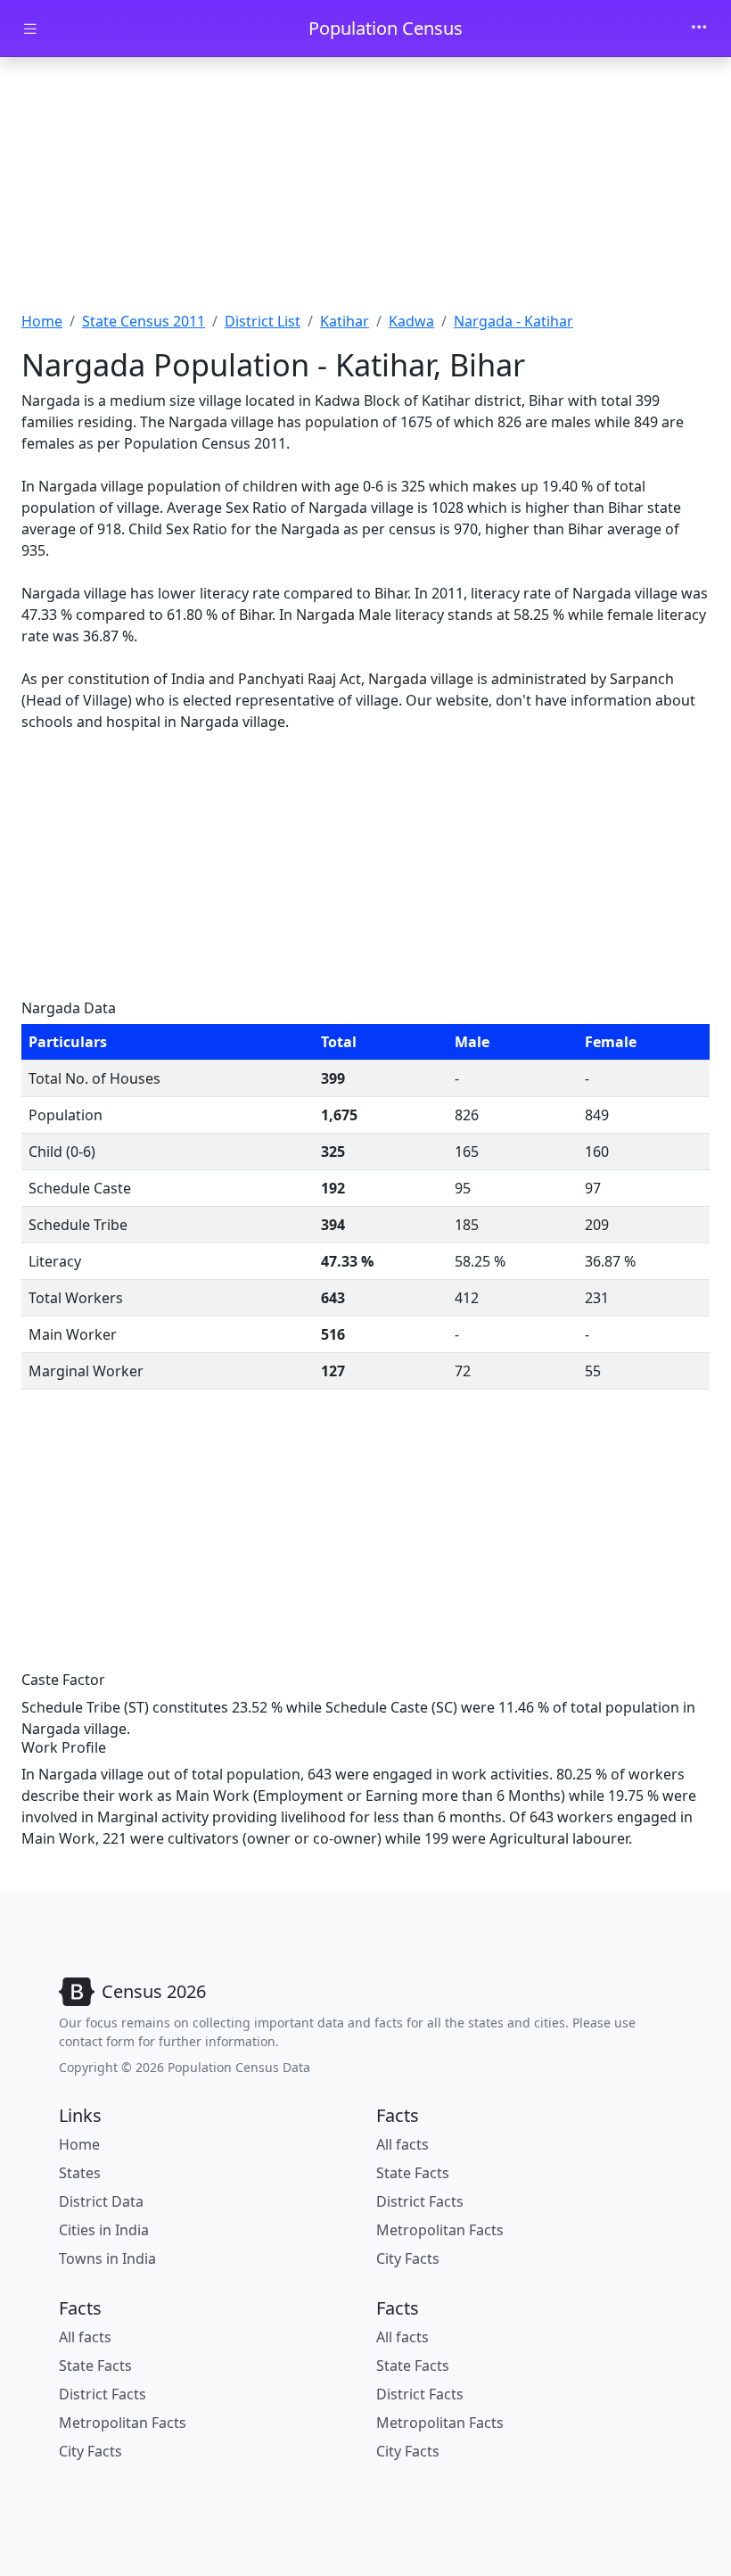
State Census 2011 (144, 321)
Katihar (345, 321)
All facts (402, 2144)
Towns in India (107, 2258)
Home (42, 321)
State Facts (413, 2173)
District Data (101, 2201)
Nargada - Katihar (513, 321)
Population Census (386, 28)
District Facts (420, 2201)
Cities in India (104, 2230)
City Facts (408, 2258)
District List (263, 321)
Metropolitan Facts (440, 2230)
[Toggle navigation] (699, 29)
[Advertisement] (365, 190)
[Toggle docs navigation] (30, 29)
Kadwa (411, 321)
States (80, 2173)
